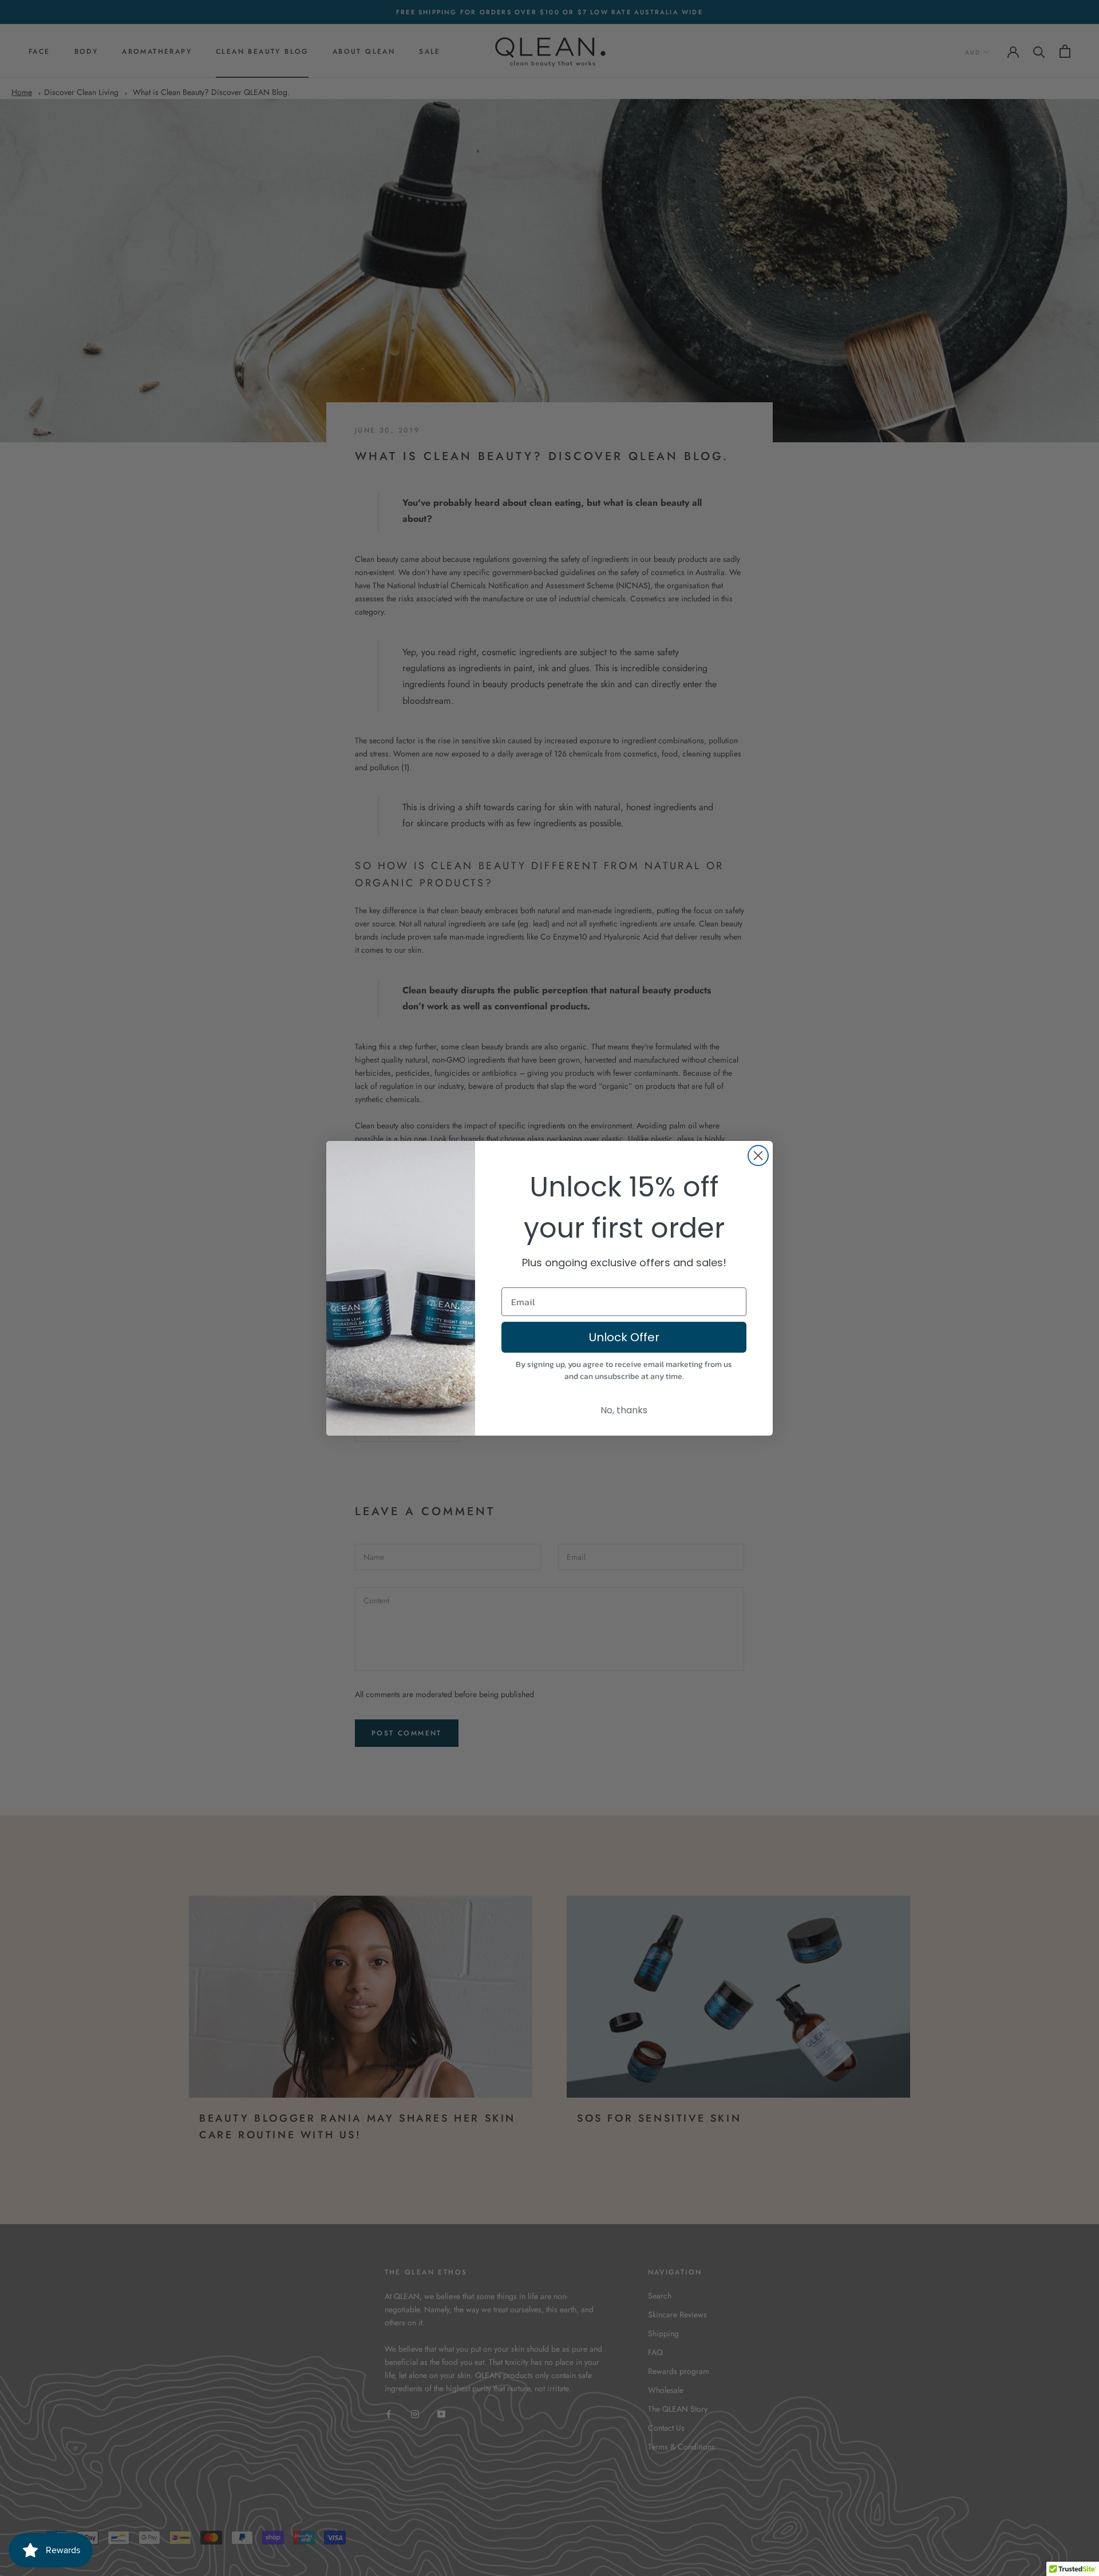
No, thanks (624, 1410)
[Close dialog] (758, 1156)
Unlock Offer (624, 1337)
